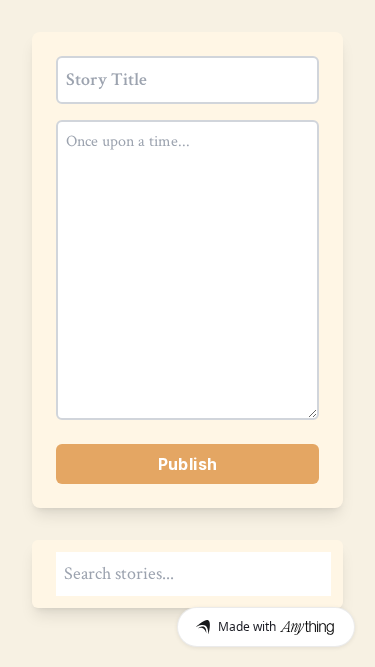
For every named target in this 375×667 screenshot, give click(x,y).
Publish (188, 464)
